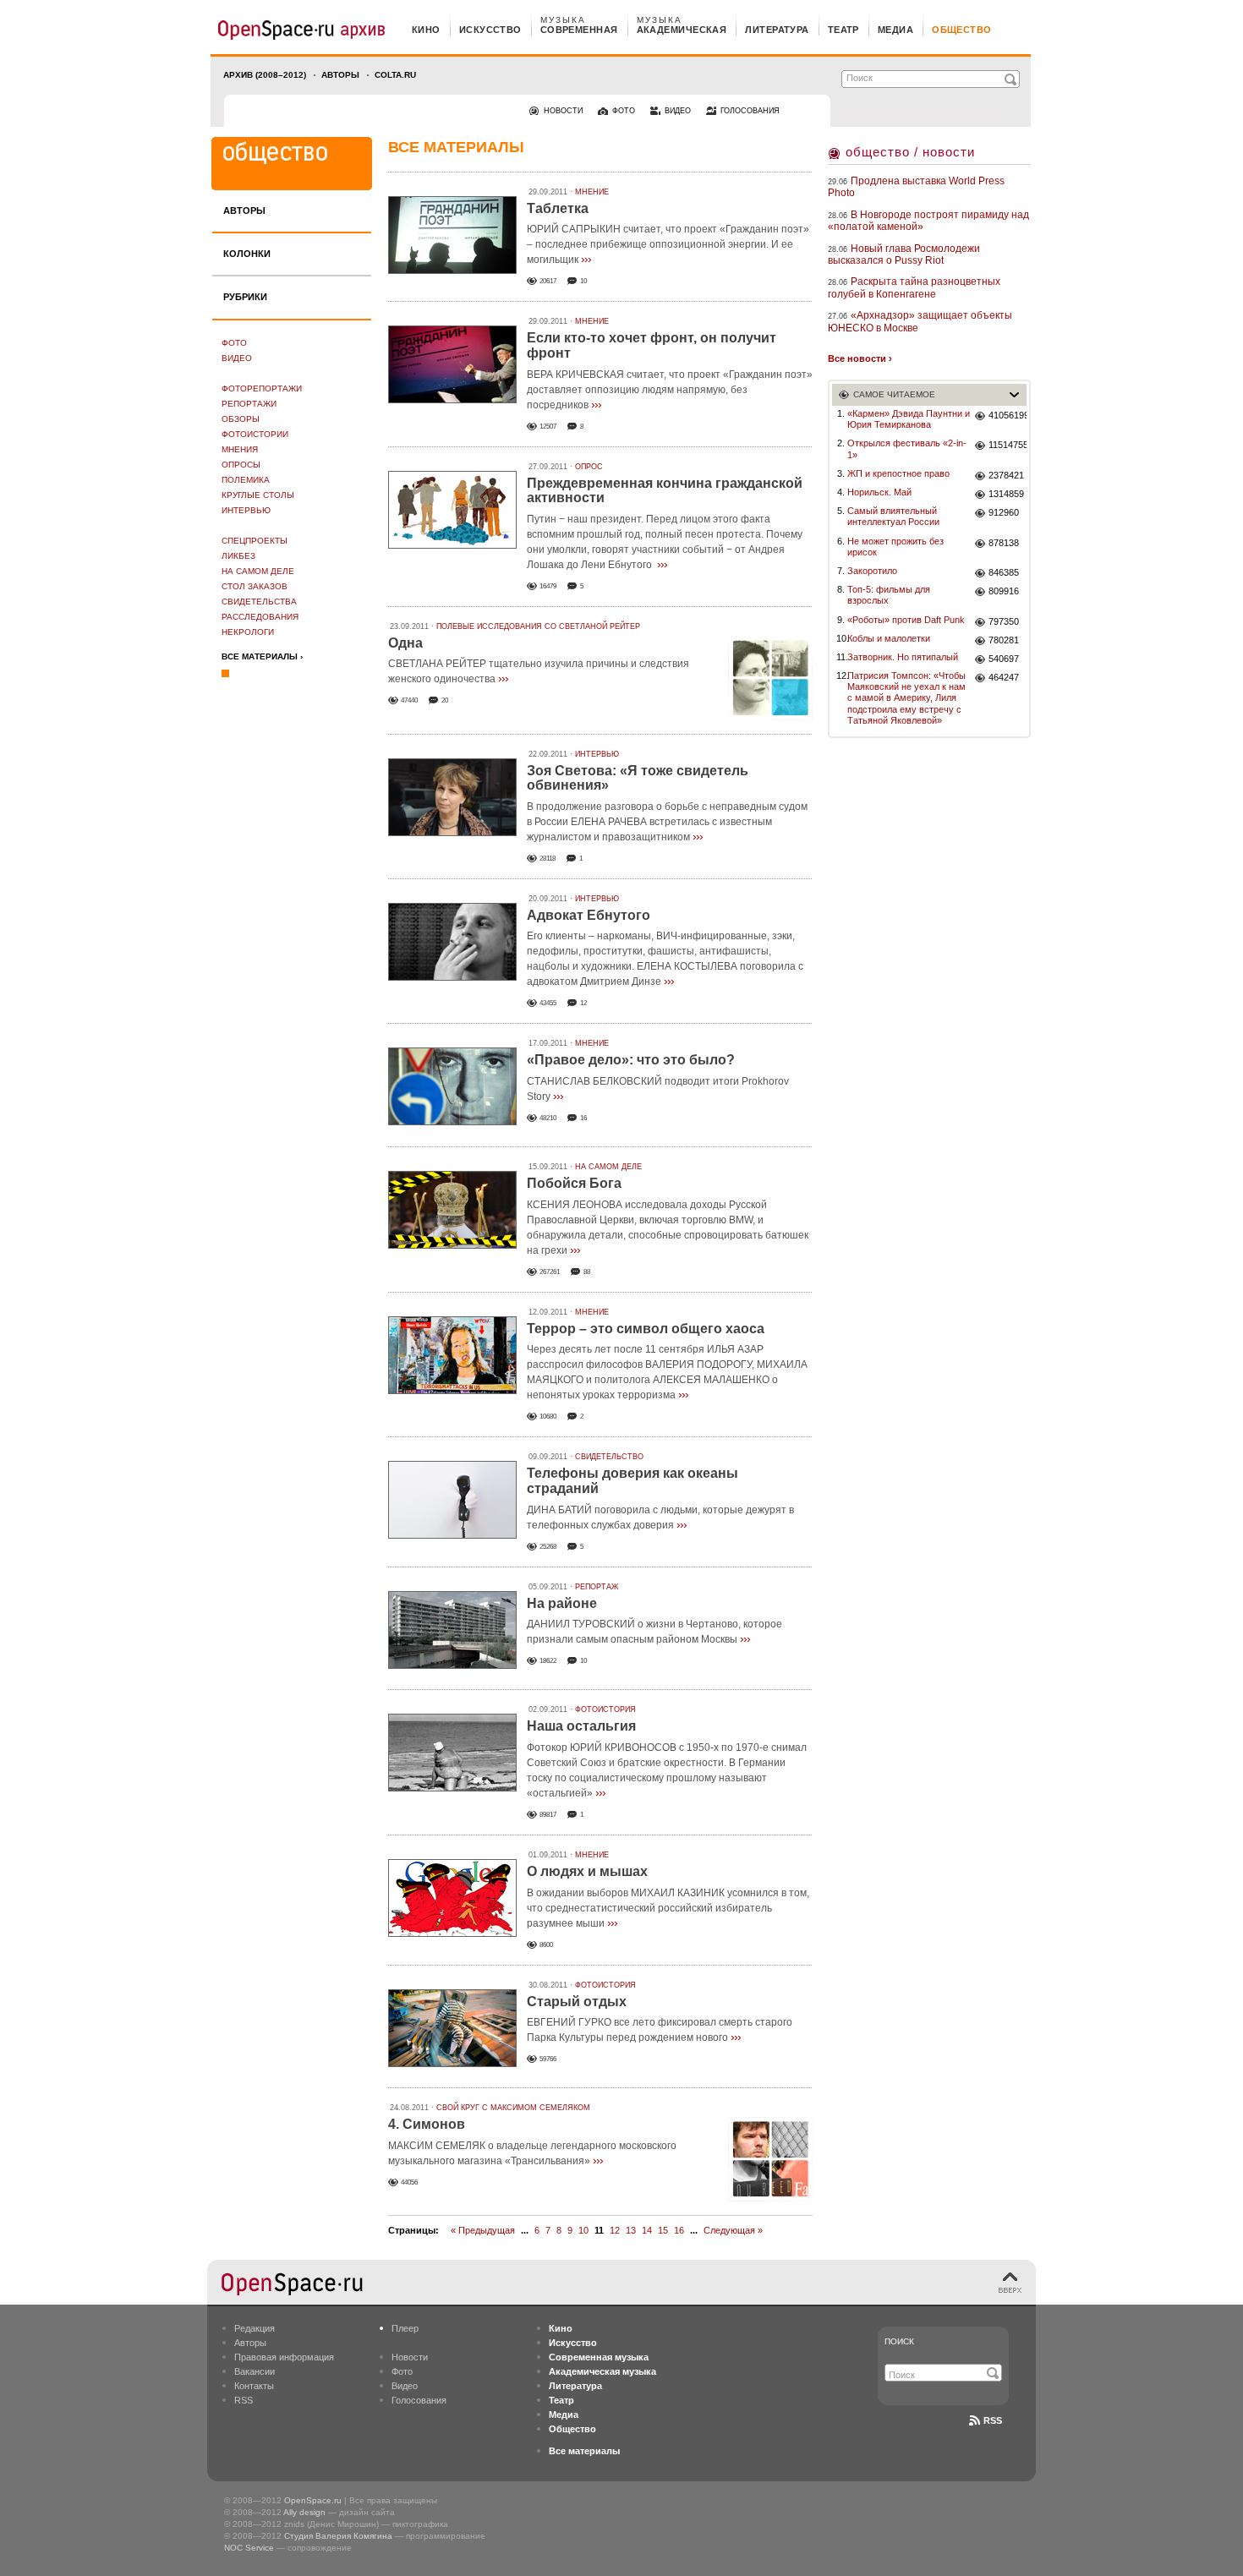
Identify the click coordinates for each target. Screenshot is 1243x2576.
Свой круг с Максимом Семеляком (513, 2108)
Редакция (255, 2328)
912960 (1004, 512)
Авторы (340, 75)
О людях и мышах (587, 1871)
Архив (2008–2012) (265, 75)
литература (777, 30)
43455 (548, 1003)
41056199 (1008, 415)
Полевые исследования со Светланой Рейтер (538, 626)
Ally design (304, 2512)
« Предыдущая (483, 2230)
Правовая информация (284, 2357)
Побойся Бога (574, 1183)
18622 (548, 1661)
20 (445, 700)
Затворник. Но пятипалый (903, 657)
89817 (548, 1815)
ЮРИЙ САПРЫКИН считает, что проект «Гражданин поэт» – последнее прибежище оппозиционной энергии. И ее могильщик (668, 244)
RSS (244, 2400)
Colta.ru (395, 75)
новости (563, 111)
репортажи (249, 404)
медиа (895, 30)
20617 (548, 281)
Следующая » (733, 2230)
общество (962, 30)
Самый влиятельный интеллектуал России (893, 516)
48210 (548, 1118)
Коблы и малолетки (889, 638)
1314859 (1006, 494)
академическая (682, 30)
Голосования (419, 2400)
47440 (409, 700)
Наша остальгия (581, 1726)
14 (647, 2230)
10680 (548, 1417)
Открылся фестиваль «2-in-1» (907, 448)
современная (579, 30)
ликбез (238, 556)
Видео (237, 358)
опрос (589, 467)
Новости (410, 2357)
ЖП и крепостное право (898, 473)
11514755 (1008, 445)
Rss (993, 2420)
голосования (750, 111)
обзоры (241, 419)
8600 (546, 1945)
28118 (548, 859)
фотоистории (255, 434)
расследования (260, 617)
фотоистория (605, 1709)
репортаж (597, 1587)
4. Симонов (427, 2124)
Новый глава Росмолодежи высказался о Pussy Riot (904, 254)
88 (587, 1272)
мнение (592, 192)
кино (426, 30)
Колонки (247, 254)
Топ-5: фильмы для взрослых (889, 595)
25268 (548, 1547)
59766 (548, 2059)
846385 (1004, 572)
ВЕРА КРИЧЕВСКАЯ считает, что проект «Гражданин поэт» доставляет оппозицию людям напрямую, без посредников (670, 390)
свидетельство (609, 1457)
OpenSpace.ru (313, 2500)
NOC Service (249, 2548)
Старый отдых (577, 2002)
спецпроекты (255, 541)
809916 (1004, 591)
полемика (246, 480)
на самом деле (258, 571)
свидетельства (259, 602)
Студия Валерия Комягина (338, 2536)
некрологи (248, 632)
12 (583, 1003)
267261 (550, 1272)
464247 (1004, 677)
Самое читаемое (894, 394)
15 (663, 2230)
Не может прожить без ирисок (895, 547)
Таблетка (558, 208)
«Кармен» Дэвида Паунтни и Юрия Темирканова (909, 419)
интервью (246, 510)
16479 (548, 586)
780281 (1004, 640)
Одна (405, 643)
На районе (562, 1603)
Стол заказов (255, 586)
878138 (1004, 543)
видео (678, 111)
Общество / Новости (910, 152)
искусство (490, 30)
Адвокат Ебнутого (589, 915)
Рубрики (245, 297)
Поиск (899, 2341)
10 (583, 281)
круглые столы (258, 495)
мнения (240, 449)
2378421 (1006, 475)
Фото (234, 343)
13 (631, 2230)
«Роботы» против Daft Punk (906, 620)
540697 (1004, 659)
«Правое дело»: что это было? (631, 1060)
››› (586, 259)
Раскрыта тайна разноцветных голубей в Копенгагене (914, 287)
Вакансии (255, 2371)
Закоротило (872, 571)
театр (843, 30)
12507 (548, 427)
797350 (1004, 621)
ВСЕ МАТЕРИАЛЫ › (262, 656)
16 (583, 1118)
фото (624, 111)
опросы (241, 465)
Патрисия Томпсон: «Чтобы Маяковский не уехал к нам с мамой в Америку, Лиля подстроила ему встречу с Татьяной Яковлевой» (906, 698)
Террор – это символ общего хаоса (646, 1329)
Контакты (254, 2386)
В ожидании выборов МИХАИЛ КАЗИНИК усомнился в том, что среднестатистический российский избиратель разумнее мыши (668, 1908)
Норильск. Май (879, 492)
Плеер (405, 2328)
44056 (409, 2182)
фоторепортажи (262, 388)
